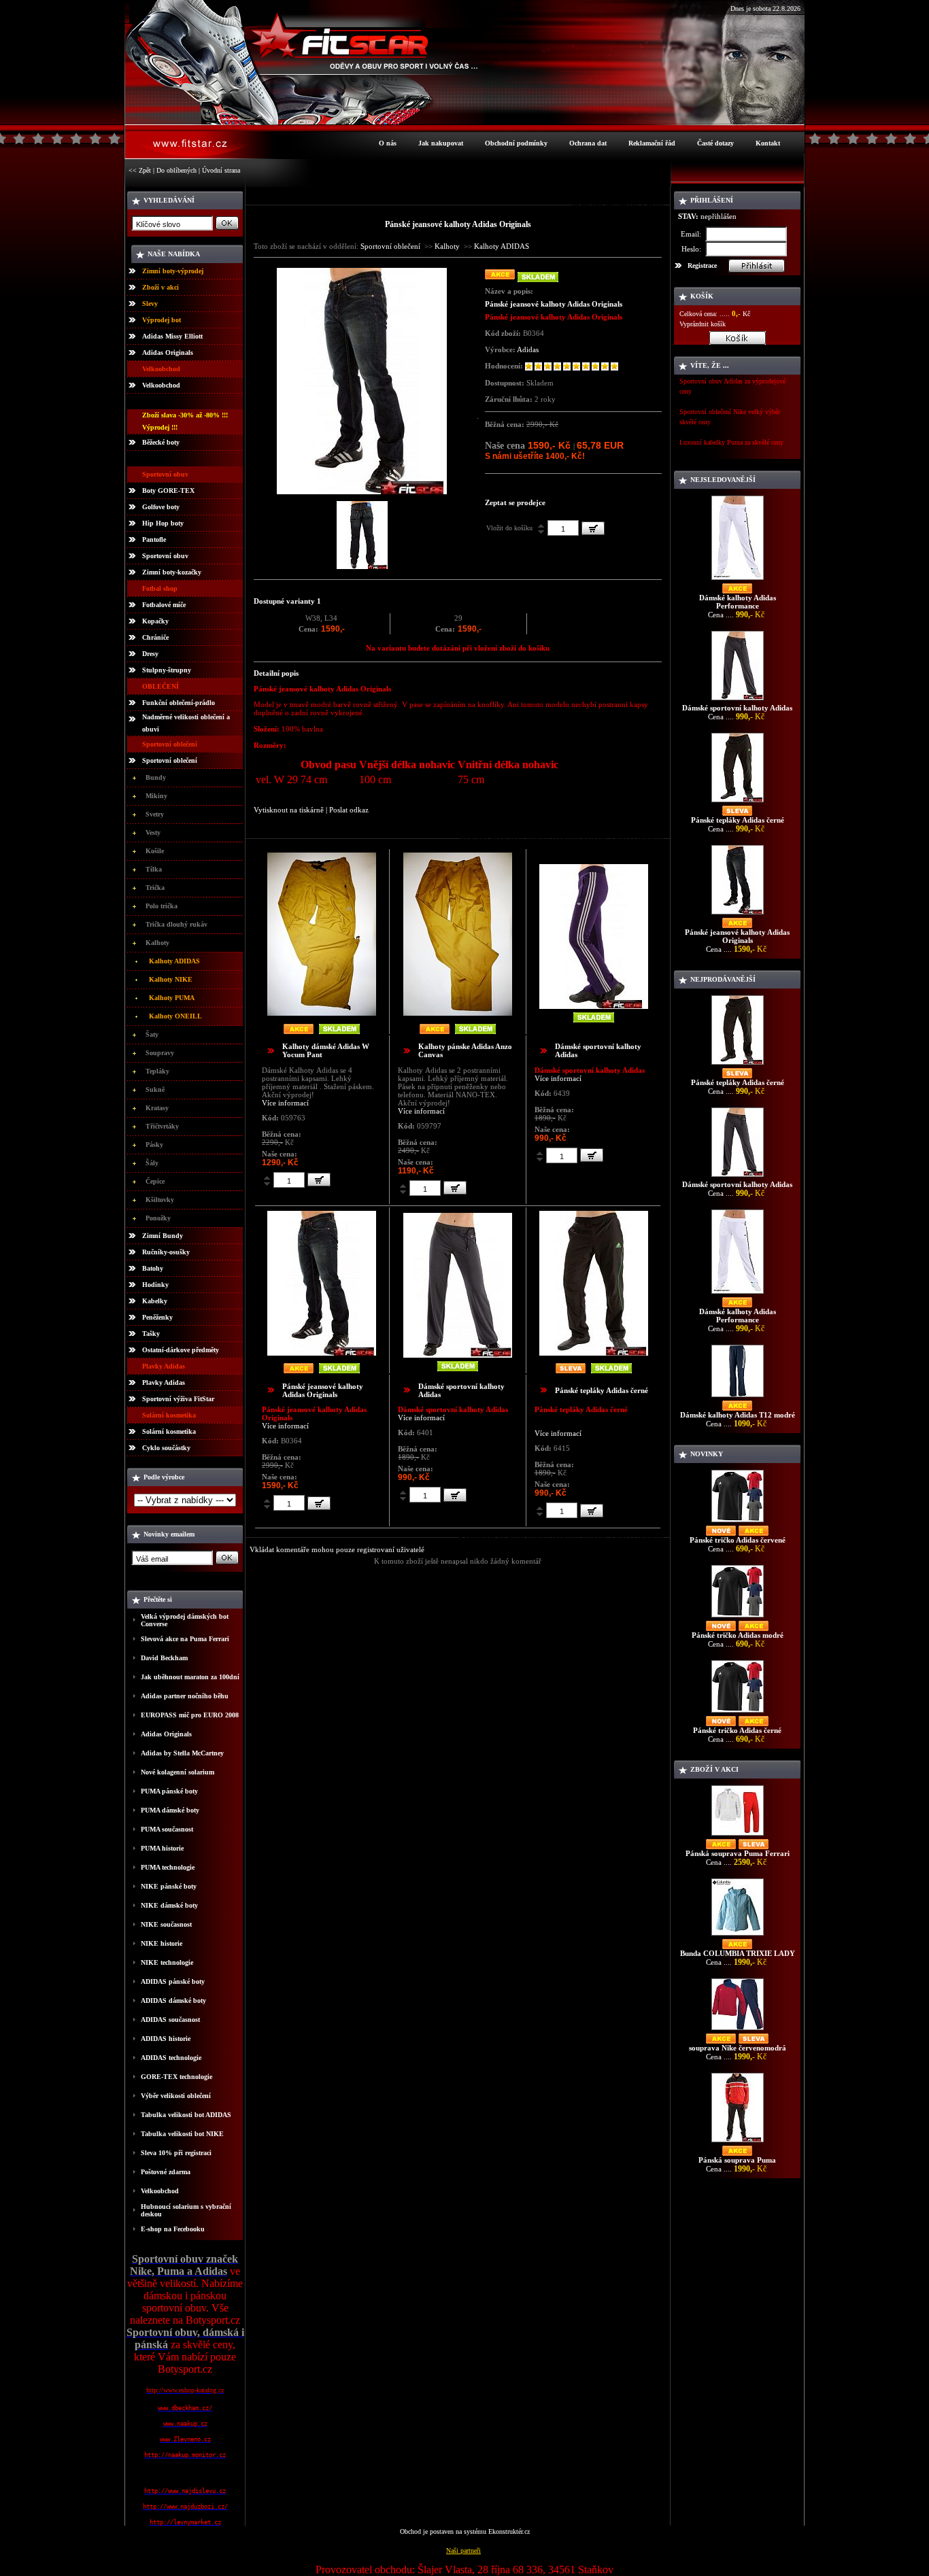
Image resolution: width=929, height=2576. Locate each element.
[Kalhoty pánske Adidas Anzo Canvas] (458, 1013)
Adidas (528, 349)
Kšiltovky (160, 1200)
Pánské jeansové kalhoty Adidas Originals (323, 1390)
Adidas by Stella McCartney (182, 1753)
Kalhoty (157, 943)
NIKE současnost (166, 1924)
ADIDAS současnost (170, 2020)
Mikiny (156, 796)
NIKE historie (162, 1943)
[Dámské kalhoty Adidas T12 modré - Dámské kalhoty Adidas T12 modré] (738, 1397)
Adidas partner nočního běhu (185, 1696)
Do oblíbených (176, 170)
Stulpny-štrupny (167, 670)
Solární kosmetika (169, 1431)
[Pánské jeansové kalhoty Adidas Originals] (362, 491)
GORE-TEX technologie (176, 2077)
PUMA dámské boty (170, 1810)
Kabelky (155, 1301)
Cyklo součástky (166, 1448)
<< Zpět (140, 170)
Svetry (155, 814)
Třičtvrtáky (162, 1126)
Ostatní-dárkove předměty (181, 1350)
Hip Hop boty (163, 523)
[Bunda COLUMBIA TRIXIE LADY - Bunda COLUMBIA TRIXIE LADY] (738, 1935)
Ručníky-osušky (166, 1252)
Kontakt (768, 143)
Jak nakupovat (441, 143)
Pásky (154, 1145)
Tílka (154, 869)
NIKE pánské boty (169, 1886)
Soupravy (160, 1053)
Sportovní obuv (165, 556)
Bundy (156, 777)
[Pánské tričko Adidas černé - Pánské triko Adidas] (738, 1712)
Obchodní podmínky (516, 143)
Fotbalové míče (164, 605)
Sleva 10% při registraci (176, 2153)
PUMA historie (162, 1848)
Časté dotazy (715, 143)
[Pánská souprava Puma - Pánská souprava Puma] (738, 2142)
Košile (155, 851)
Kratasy (157, 1108)
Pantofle (154, 539)
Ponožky (158, 1218)
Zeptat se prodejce (515, 502)
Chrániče (155, 637)
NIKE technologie (167, 1962)
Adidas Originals (168, 353)
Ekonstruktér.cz (509, 2531)
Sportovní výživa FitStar (178, 1399)
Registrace (702, 265)
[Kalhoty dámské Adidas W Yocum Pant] (322, 1013)
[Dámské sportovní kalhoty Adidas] (594, 1006)
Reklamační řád (652, 143)
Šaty (152, 1034)
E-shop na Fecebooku (173, 2229)
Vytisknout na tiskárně (289, 810)
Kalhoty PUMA (172, 998)
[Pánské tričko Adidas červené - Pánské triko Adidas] (738, 1522)
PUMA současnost (167, 1829)
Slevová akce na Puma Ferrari (185, 1639)
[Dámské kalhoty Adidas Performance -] (738, 580)
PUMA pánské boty (169, 1791)
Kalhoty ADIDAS (174, 961)
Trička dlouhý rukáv (176, 924)
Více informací (285, 1103)
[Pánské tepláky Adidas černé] (594, 1353)
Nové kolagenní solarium (178, 1772)
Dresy (150, 654)
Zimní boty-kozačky (172, 572)
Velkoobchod (161, 385)
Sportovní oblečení (170, 760)
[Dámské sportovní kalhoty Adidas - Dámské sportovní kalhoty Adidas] (738, 700)
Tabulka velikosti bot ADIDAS (186, 2115)
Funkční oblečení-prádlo (179, 703)
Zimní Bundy (163, 1236)
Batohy (153, 1268)
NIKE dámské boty (169, 1905)
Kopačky (155, 621)
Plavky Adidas (164, 1383)
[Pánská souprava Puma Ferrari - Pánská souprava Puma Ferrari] (738, 1835)
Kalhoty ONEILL (175, 1016)
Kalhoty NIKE (171, 979)
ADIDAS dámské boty (173, 2000)
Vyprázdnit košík (703, 324)
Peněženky (157, 1317)
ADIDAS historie (166, 2039)
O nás (388, 143)
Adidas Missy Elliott (172, 336)
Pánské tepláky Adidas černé (602, 1390)
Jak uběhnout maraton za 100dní (190, 1677)
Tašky (151, 1334)
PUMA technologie (168, 1867)
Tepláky (157, 1071)
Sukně (155, 1089)
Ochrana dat (588, 143)
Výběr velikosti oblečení (176, 2096)
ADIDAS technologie (171, 2058)
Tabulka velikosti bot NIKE (182, 2134)
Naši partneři (463, 2551)
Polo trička (162, 906)
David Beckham (164, 1658)
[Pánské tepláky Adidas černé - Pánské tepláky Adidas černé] (738, 802)
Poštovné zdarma (166, 2172)
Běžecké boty (161, 442)
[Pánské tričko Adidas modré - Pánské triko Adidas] (738, 1617)
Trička (155, 888)
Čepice (155, 1181)
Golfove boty (161, 507)
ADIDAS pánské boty (173, 1981)
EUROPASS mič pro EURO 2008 (190, 1715)
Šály (152, 1163)
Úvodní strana (221, 170)
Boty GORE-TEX (168, 491)
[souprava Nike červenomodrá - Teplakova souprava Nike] (738, 2030)
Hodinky (155, 1285)
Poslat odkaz (349, 810)
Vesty (153, 832)
